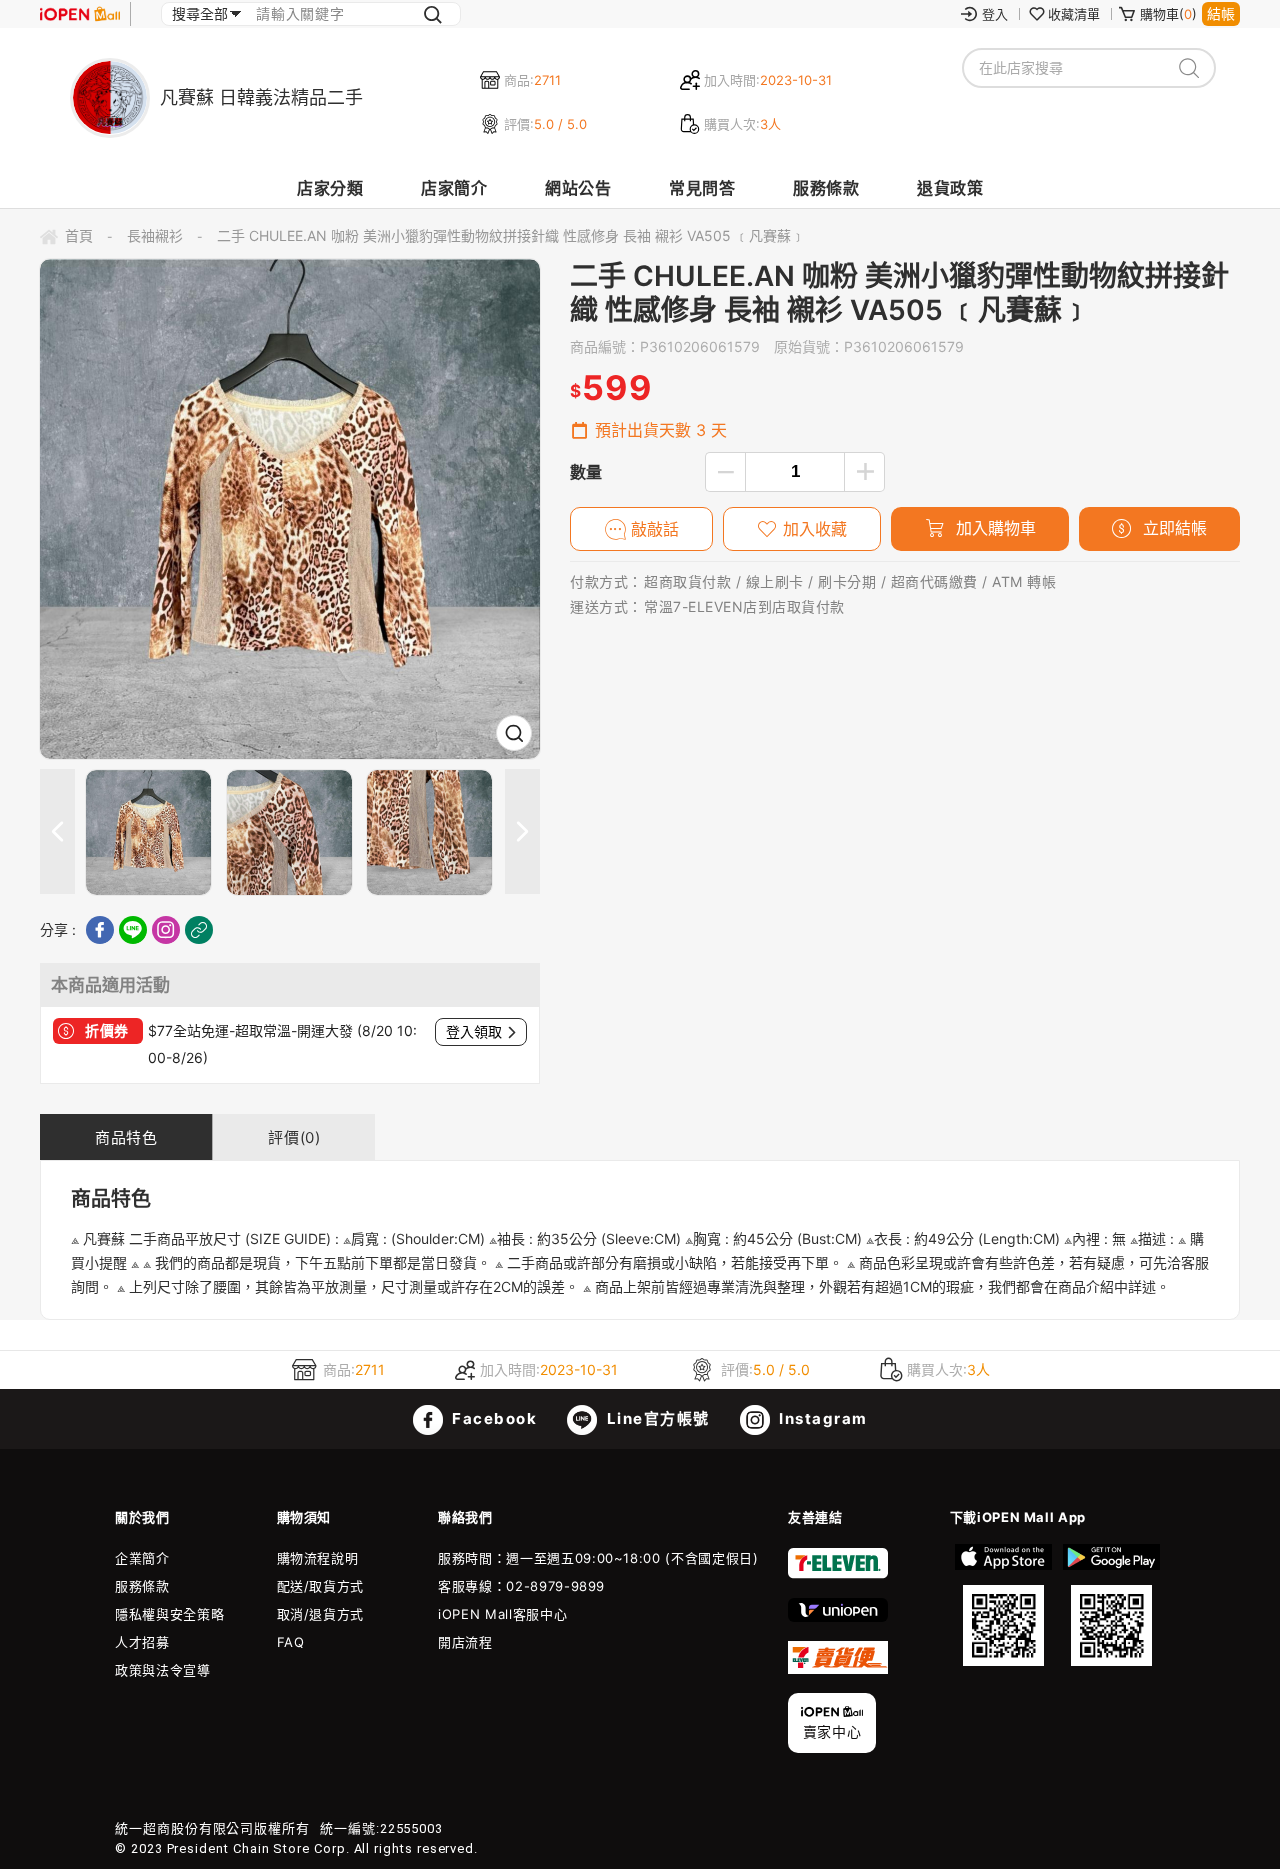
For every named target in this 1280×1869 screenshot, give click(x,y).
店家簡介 (454, 188)
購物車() (1168, 14)
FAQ (291, 1642)
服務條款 (826, 188)
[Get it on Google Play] (1111, 1605)
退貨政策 (950, 188)
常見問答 (702, 188)
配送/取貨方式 (321, 1586)
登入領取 (474, 1032)
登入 (995, 14)
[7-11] (838, 1574)
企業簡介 (142, 1558)
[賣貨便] (838, 1669)
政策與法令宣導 (163, 1670)
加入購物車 (993, 528)
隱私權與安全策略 (169, 1614)
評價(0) (294, 1137)
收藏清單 (1074, 14)
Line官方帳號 (656, 1418)
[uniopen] (838, 1617)
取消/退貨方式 (321, 1614)
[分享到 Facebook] (100, 930)
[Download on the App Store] (1004, 1605)
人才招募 (142, 1642)
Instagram (821, 1418)
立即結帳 (1172, 528)
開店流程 (465, 1642)
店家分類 (330, 188)
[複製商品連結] (199, 930)
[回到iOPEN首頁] (80, 14)
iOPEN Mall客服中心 (502, 1614)
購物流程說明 (318, 1558)
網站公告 (578, 188)
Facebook (493, 1418)
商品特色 (126, 1137)
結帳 (1221, 13)
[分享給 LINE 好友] (133, 930)
